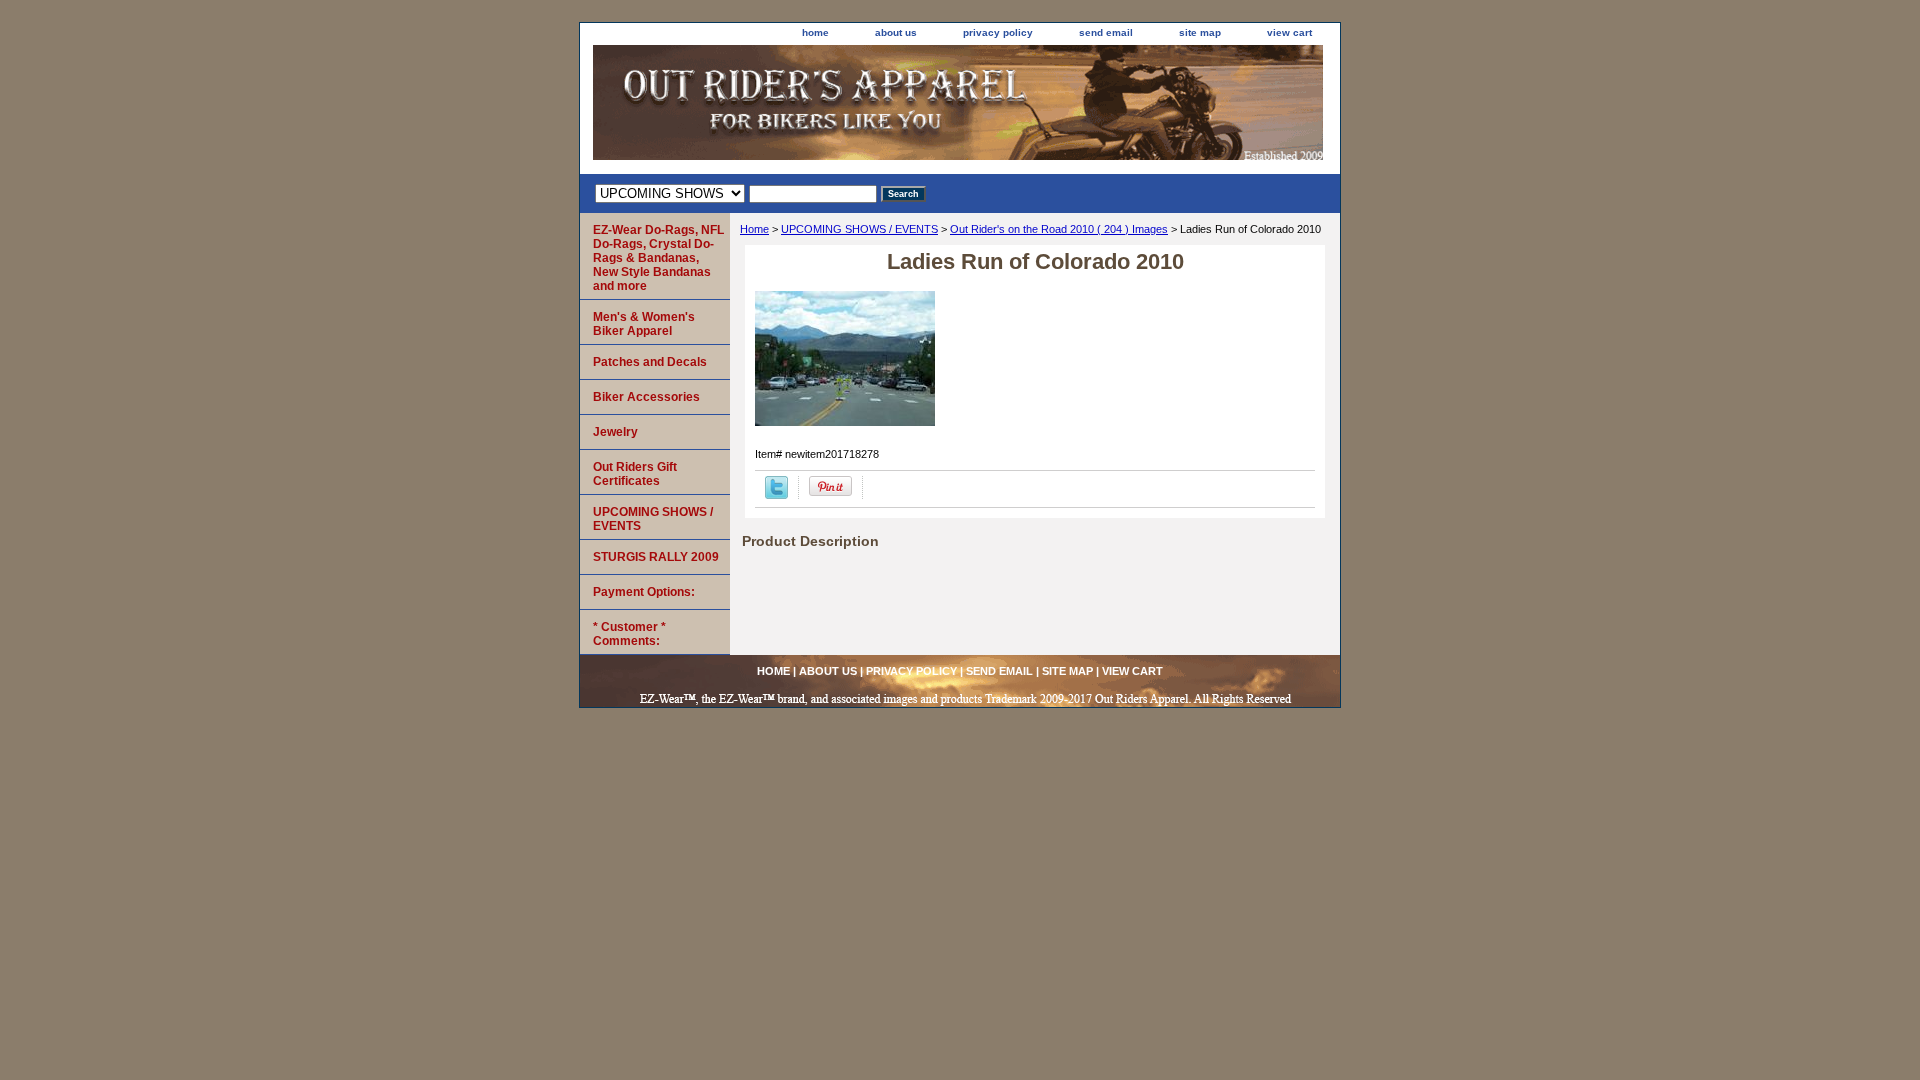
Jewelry (615, 432)
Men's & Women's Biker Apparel (644, 324)
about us (896, 32)
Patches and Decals (650, 362)
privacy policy (998, 32)
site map (1200, 32)
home (815, 32)
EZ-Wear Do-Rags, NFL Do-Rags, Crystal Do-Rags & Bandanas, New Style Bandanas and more (658, 258)
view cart (1289, 32)
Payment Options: (644, 592)
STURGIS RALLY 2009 (656, 557)
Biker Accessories (646, 397)
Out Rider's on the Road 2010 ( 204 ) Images (1059, 229)
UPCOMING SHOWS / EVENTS (859, 229)
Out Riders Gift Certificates (635, 474)
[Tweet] (776, 495)
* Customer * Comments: (629, 634)
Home (754, 229)
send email (1106, 32)
